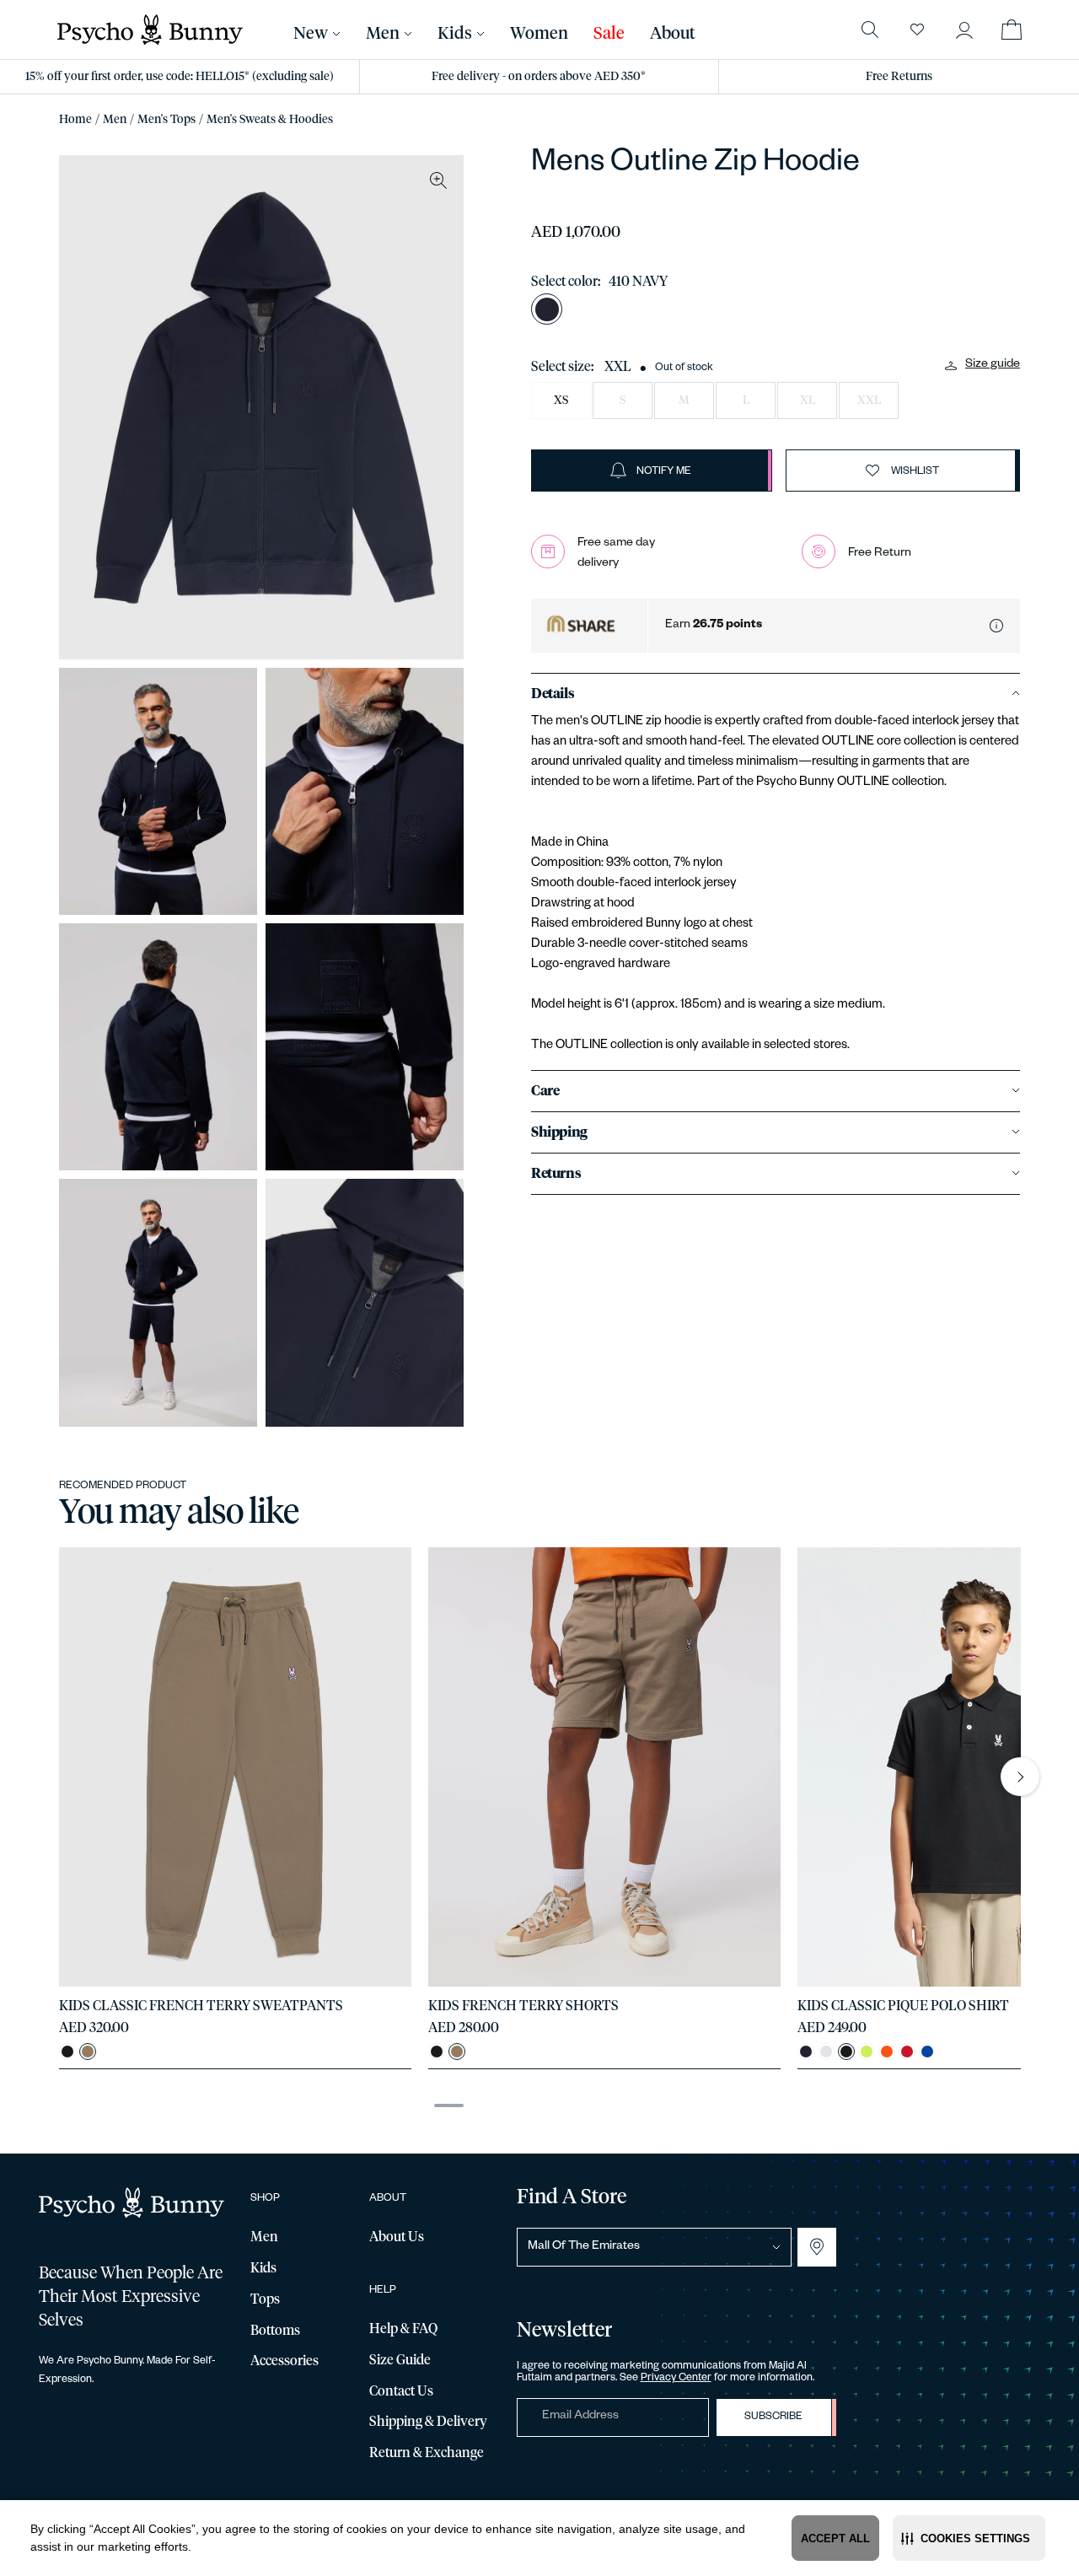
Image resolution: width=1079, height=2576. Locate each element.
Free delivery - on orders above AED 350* (539, 77)
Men (115, 120)
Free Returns (899, 77)
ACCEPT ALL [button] (835, 2538)
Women (539, 34)
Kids (455, 34)
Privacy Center (676, 2379)
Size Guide (400, 2360)
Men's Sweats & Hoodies (270, 120)
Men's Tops (166, 120)
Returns (556, 1174)
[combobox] (654, 2247)
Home (75, 120)
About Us (397, 2237)
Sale (609, 34)
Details (553, 694)
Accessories (285, 2361)
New (311, 34)
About (673, 34)
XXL (869, 401)
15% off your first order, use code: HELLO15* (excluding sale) (180, 77)
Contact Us (401, 2391)
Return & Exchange (427, 2453)
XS (561, 401)
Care (545, 1091)
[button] (969, 2538)
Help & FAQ (403, 2329)
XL (808, 401)
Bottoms (275, 2331)
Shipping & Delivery (428, 2422)
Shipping (559, 1132)
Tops (265, 2299)
